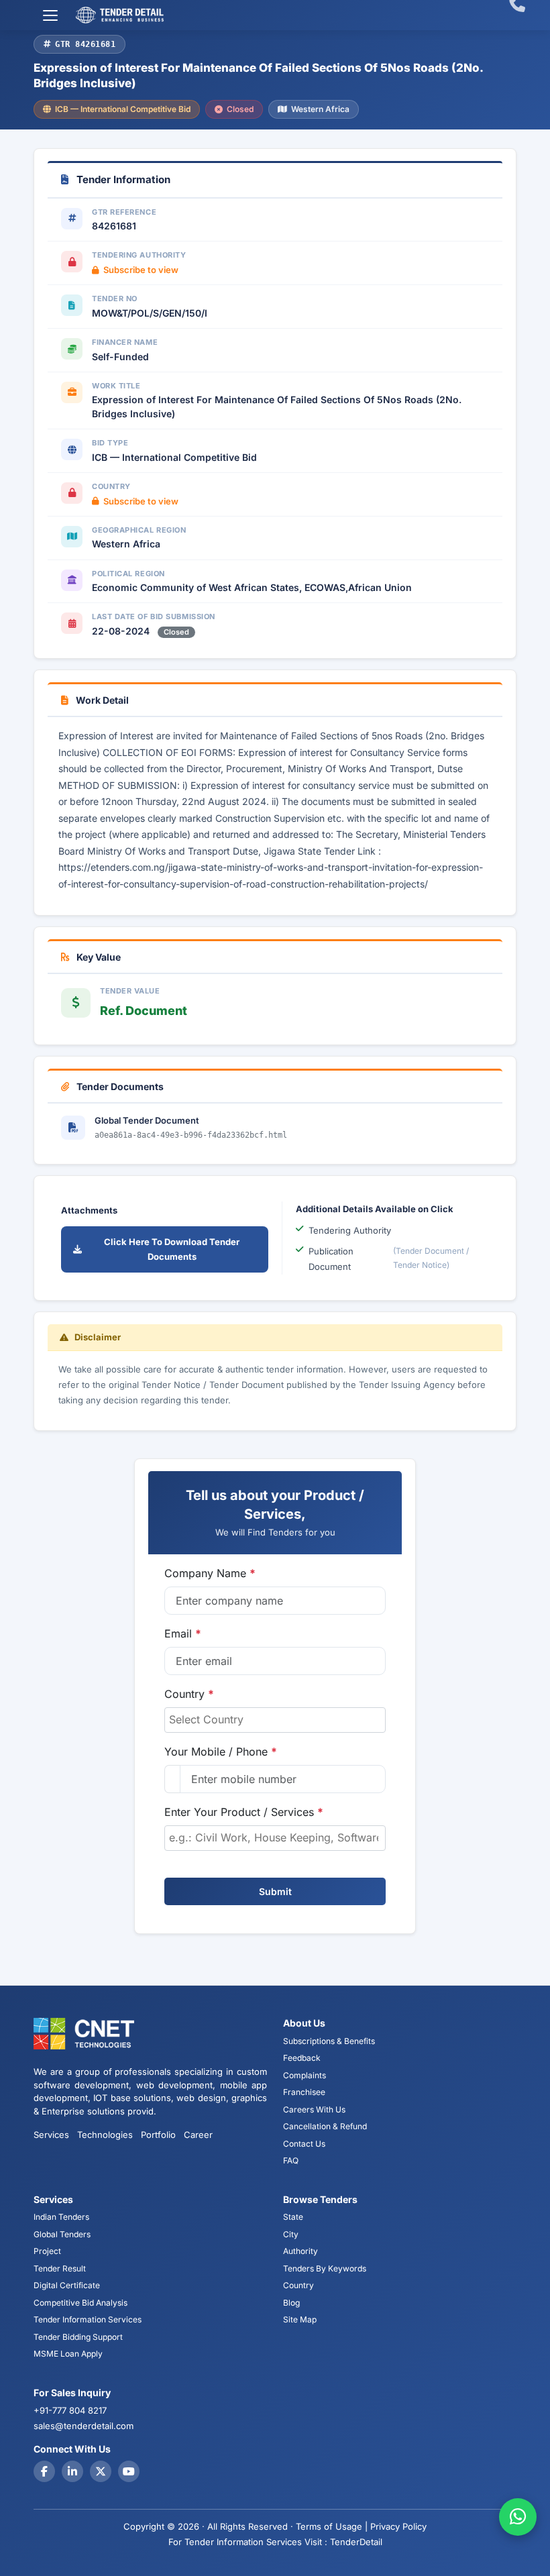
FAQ (291, 2160)
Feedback (302, 2058)
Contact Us (304, 2144)
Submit (275, 1891)
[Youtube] (129, 2471)
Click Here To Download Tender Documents (172, 1249)
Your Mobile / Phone (221, 1752)
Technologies (105, 2135)
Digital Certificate (67, 2285)
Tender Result (60, 2268)
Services (51, 2135)
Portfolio (158, 2135)
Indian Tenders (61, 2217)
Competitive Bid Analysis (80, 2303)
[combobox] (275, 1720)
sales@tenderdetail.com (84, 2426)
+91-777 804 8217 (70, 2410)
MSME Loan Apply (68, 2354)
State (293, 2217)
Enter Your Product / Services (244, 1812)
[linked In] (72, 2471)
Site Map (300, 2319)
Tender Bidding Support (78, 2337)
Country (189, 1694)
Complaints (305, 2075)
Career (198, 2135)
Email (183, 1633)
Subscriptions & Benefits (329, 2041)
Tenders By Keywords (325, 2268)
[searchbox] (275, 1719)
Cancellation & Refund (325, 2126)
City (291, 2234)
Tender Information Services (88, 2319)
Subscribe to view (141, 270)
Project (47, 2251)
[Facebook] (44, 2471)
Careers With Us (314, 2109)
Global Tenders (62, 2234)
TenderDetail (356, 2542)
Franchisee (304, 2092)
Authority (300, 2251)
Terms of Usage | (332, 2526)
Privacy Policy (398, 2526)
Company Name (210, 1573)
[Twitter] (101, 2471)
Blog (291, 2303)
